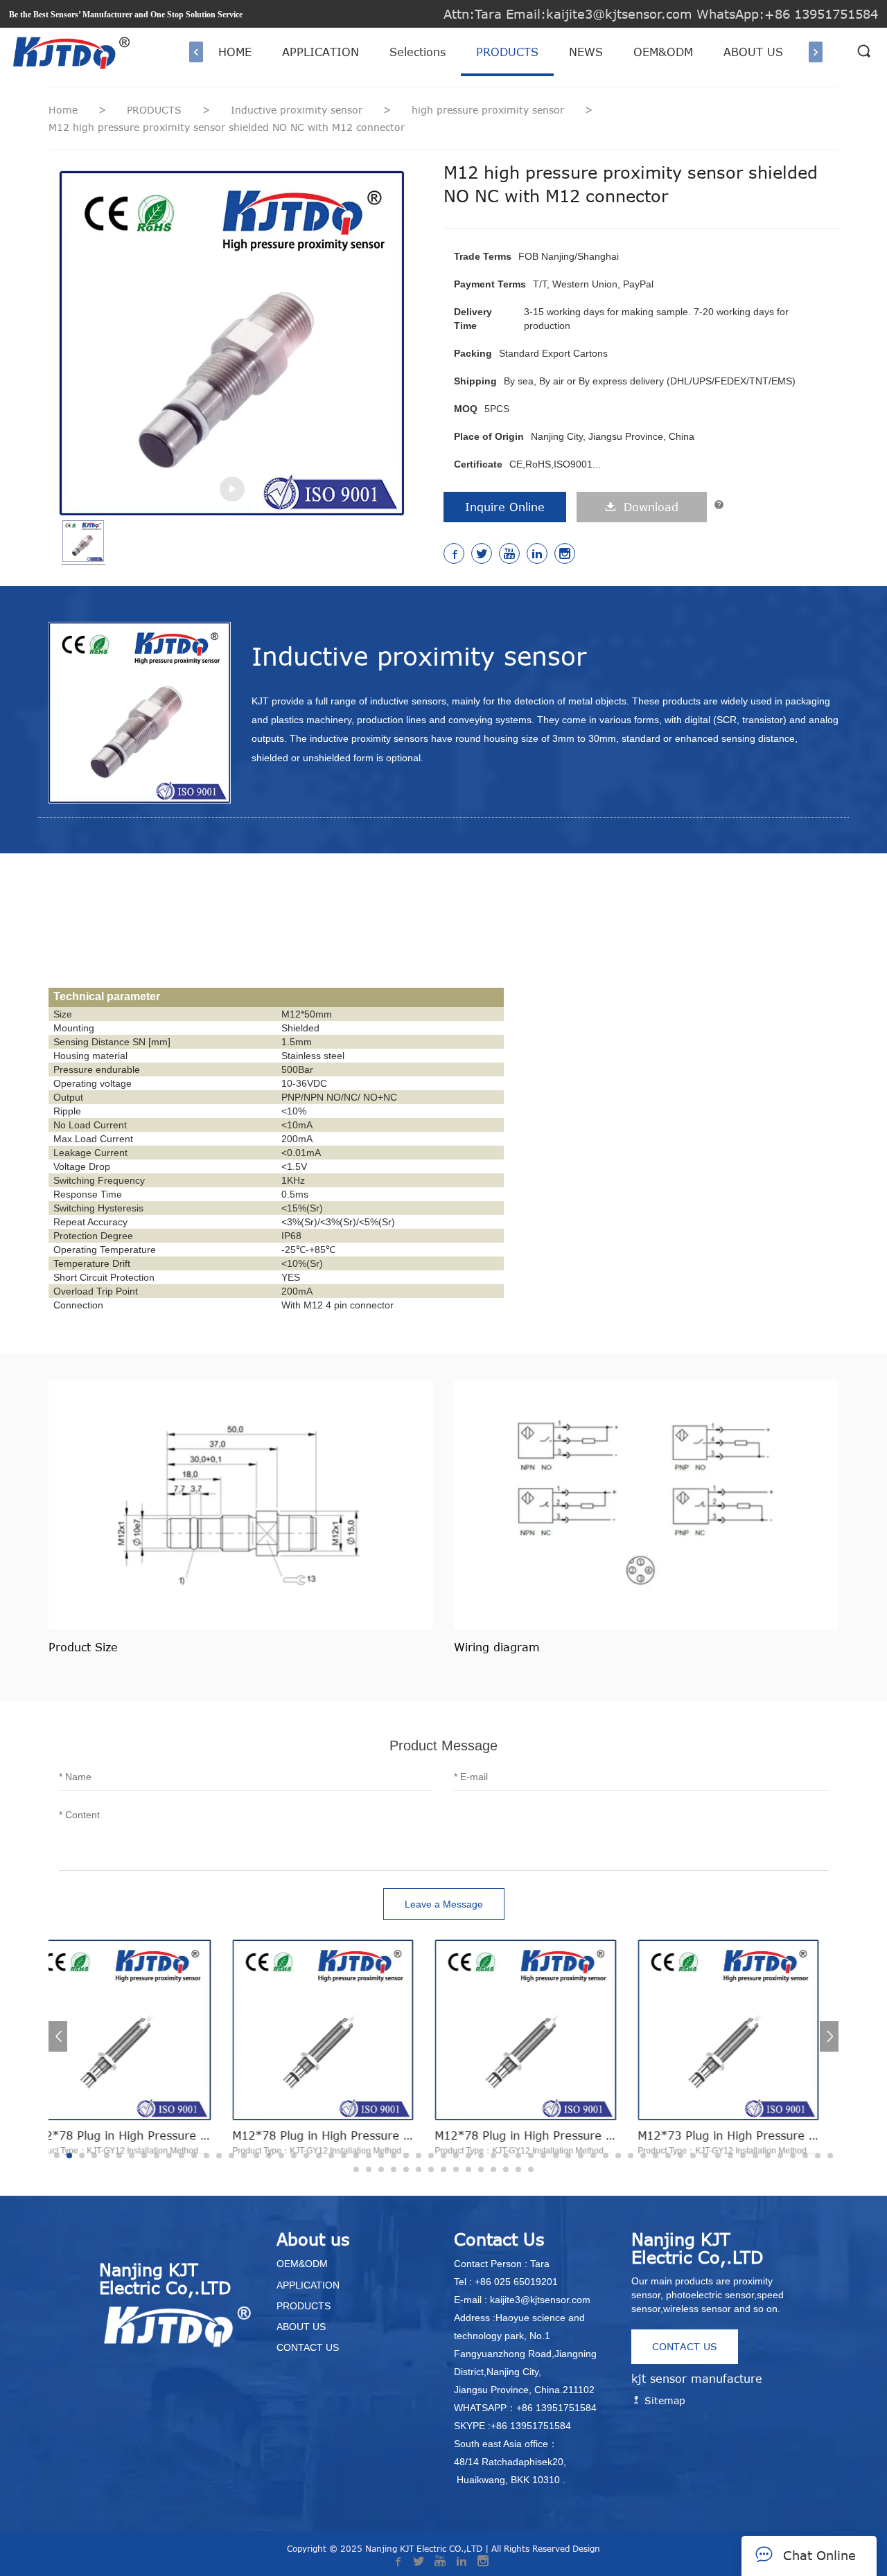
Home (63, 110)
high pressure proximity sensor (490, 110)
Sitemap (663, 2400)
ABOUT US (753, 52)
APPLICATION (320, 52)
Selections (418, 52)
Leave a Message (444, 1904)
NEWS (586, 52)
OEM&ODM (663, 52)
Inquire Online (505, 507)
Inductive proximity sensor (298, 110)
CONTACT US (685, 2346)
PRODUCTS (507, 52)
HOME (235, 52)
